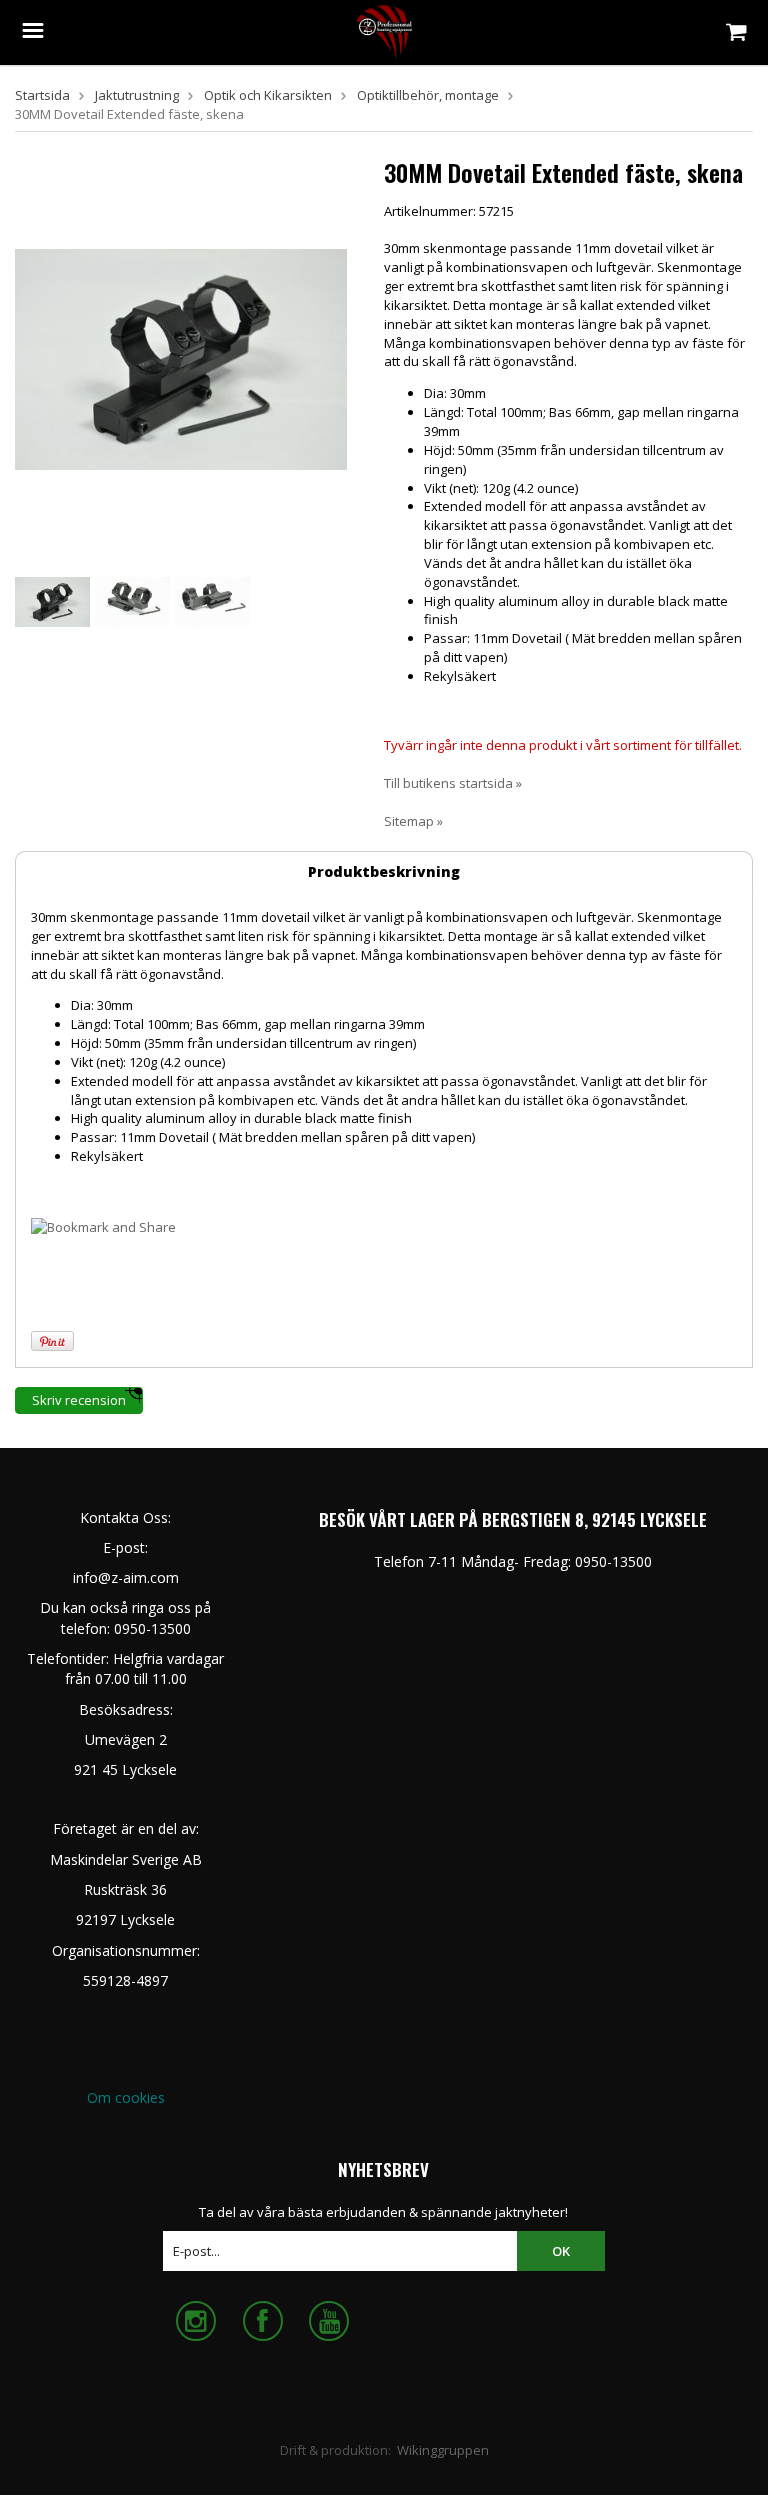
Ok (561, 2251)
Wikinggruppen (443, 2450)
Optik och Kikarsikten (268, 95)
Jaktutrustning (137, 95)
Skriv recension (79, 1400)
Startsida (42, 95)
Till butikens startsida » (453, 783)
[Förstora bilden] (181, 358)
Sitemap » (413, 821)
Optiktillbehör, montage (428, 95)
